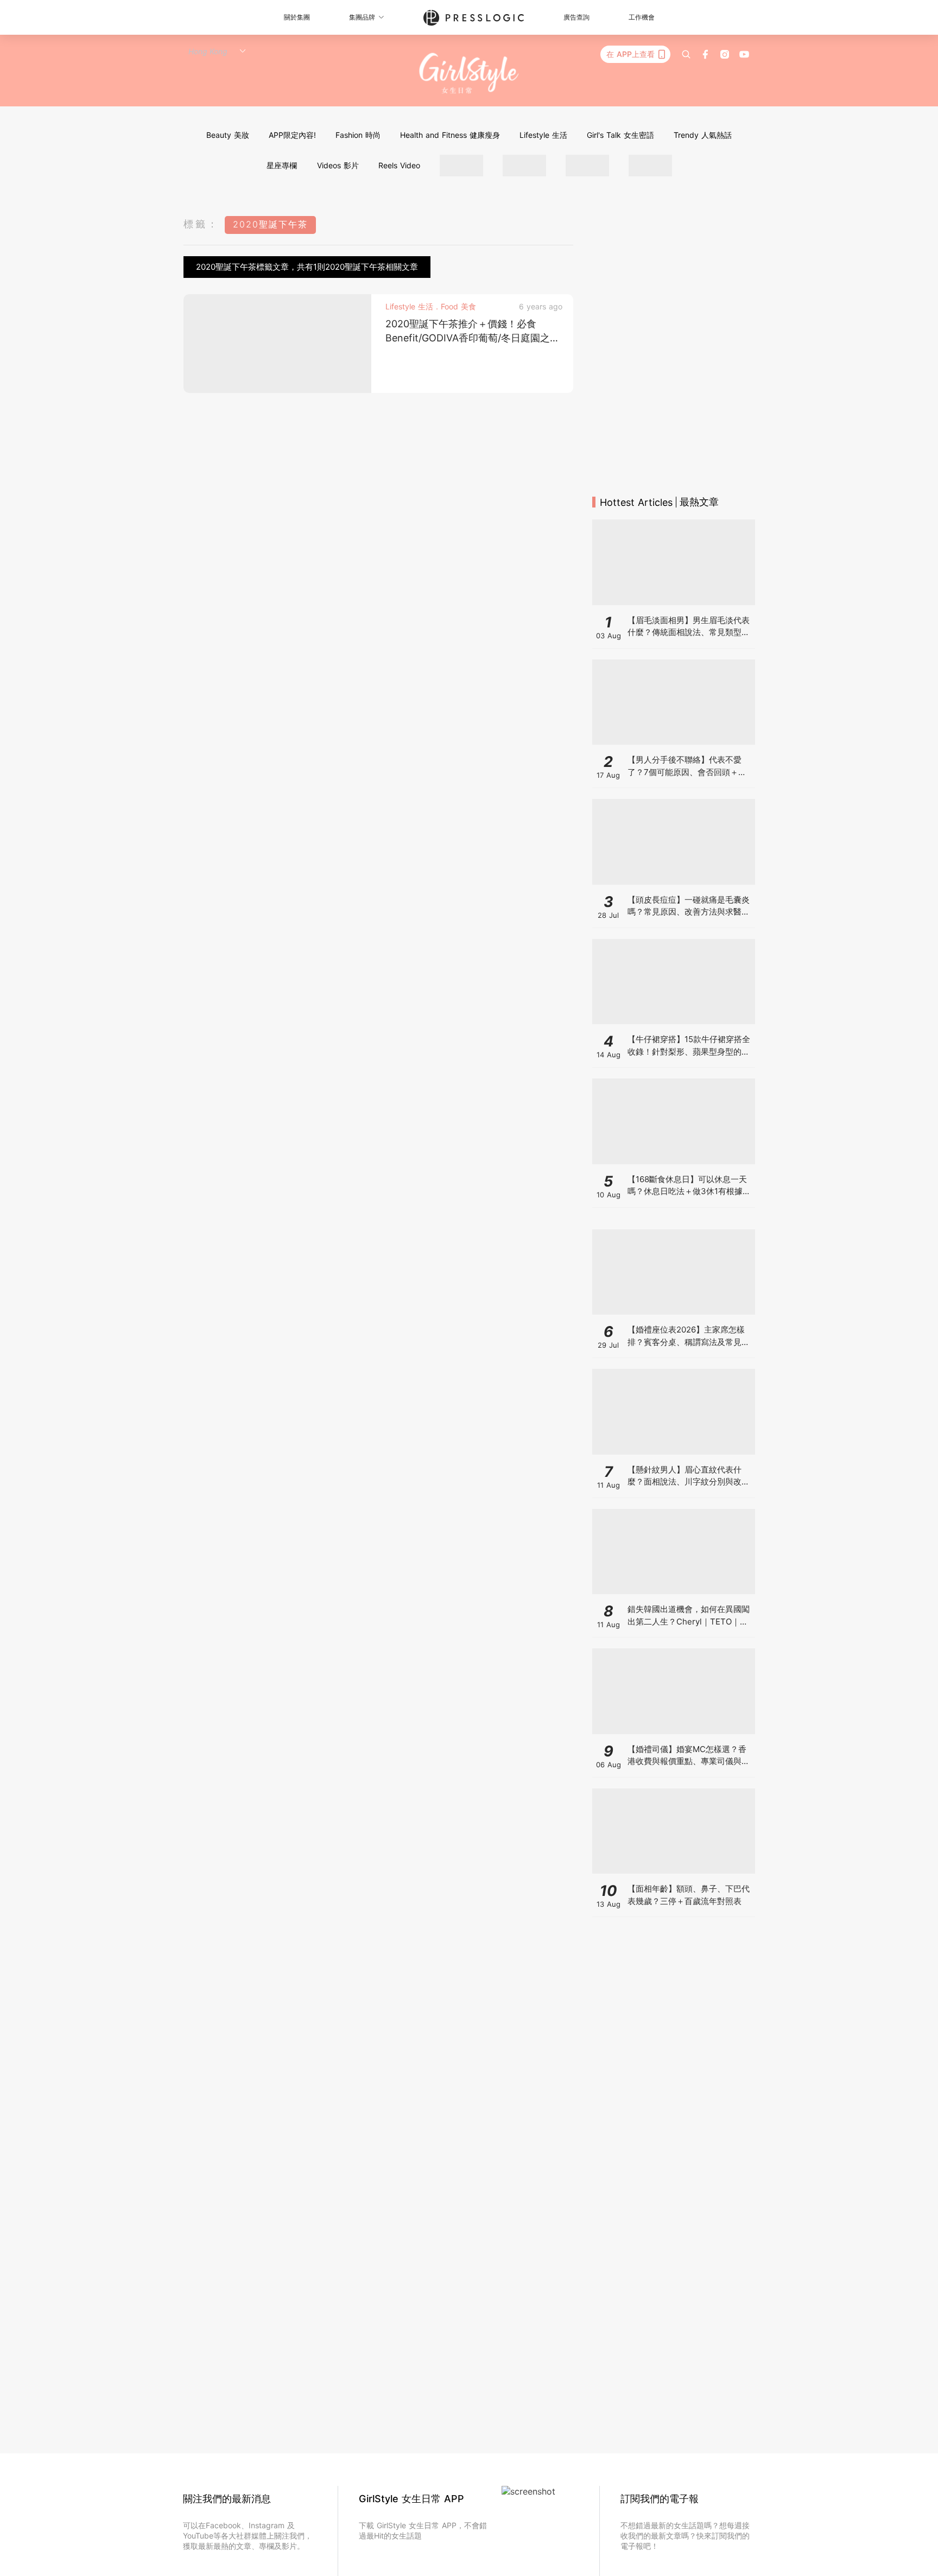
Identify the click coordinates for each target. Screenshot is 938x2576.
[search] (686, 54)
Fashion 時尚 (358, 135)
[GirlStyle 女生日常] (469, 74)
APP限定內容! (292, 135)
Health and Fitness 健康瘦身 (450, 135)
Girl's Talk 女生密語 (620, 135)
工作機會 (642, 17)
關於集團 (297, 17)
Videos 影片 (338, 165)
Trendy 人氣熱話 (703, 135)
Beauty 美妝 (228, 135)
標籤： (201, 224)
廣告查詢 (576, 17)
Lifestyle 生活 (543, 135)
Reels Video (399, 165)
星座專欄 (282, 165)
